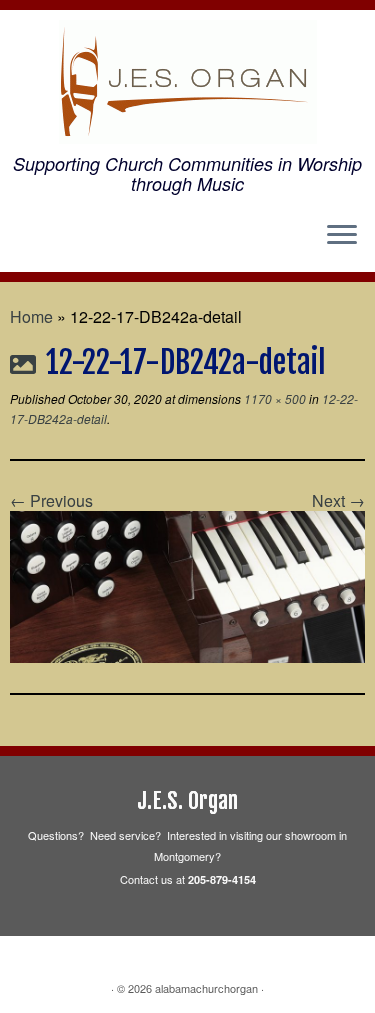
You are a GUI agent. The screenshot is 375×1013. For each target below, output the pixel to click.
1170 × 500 (273, 398)
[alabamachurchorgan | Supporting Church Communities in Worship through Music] (187, 82)
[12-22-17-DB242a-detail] (187, 584)
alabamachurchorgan (206, 988)
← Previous (51, 500)
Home (31, 316)
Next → (338, 500)
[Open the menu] (342, 236)
